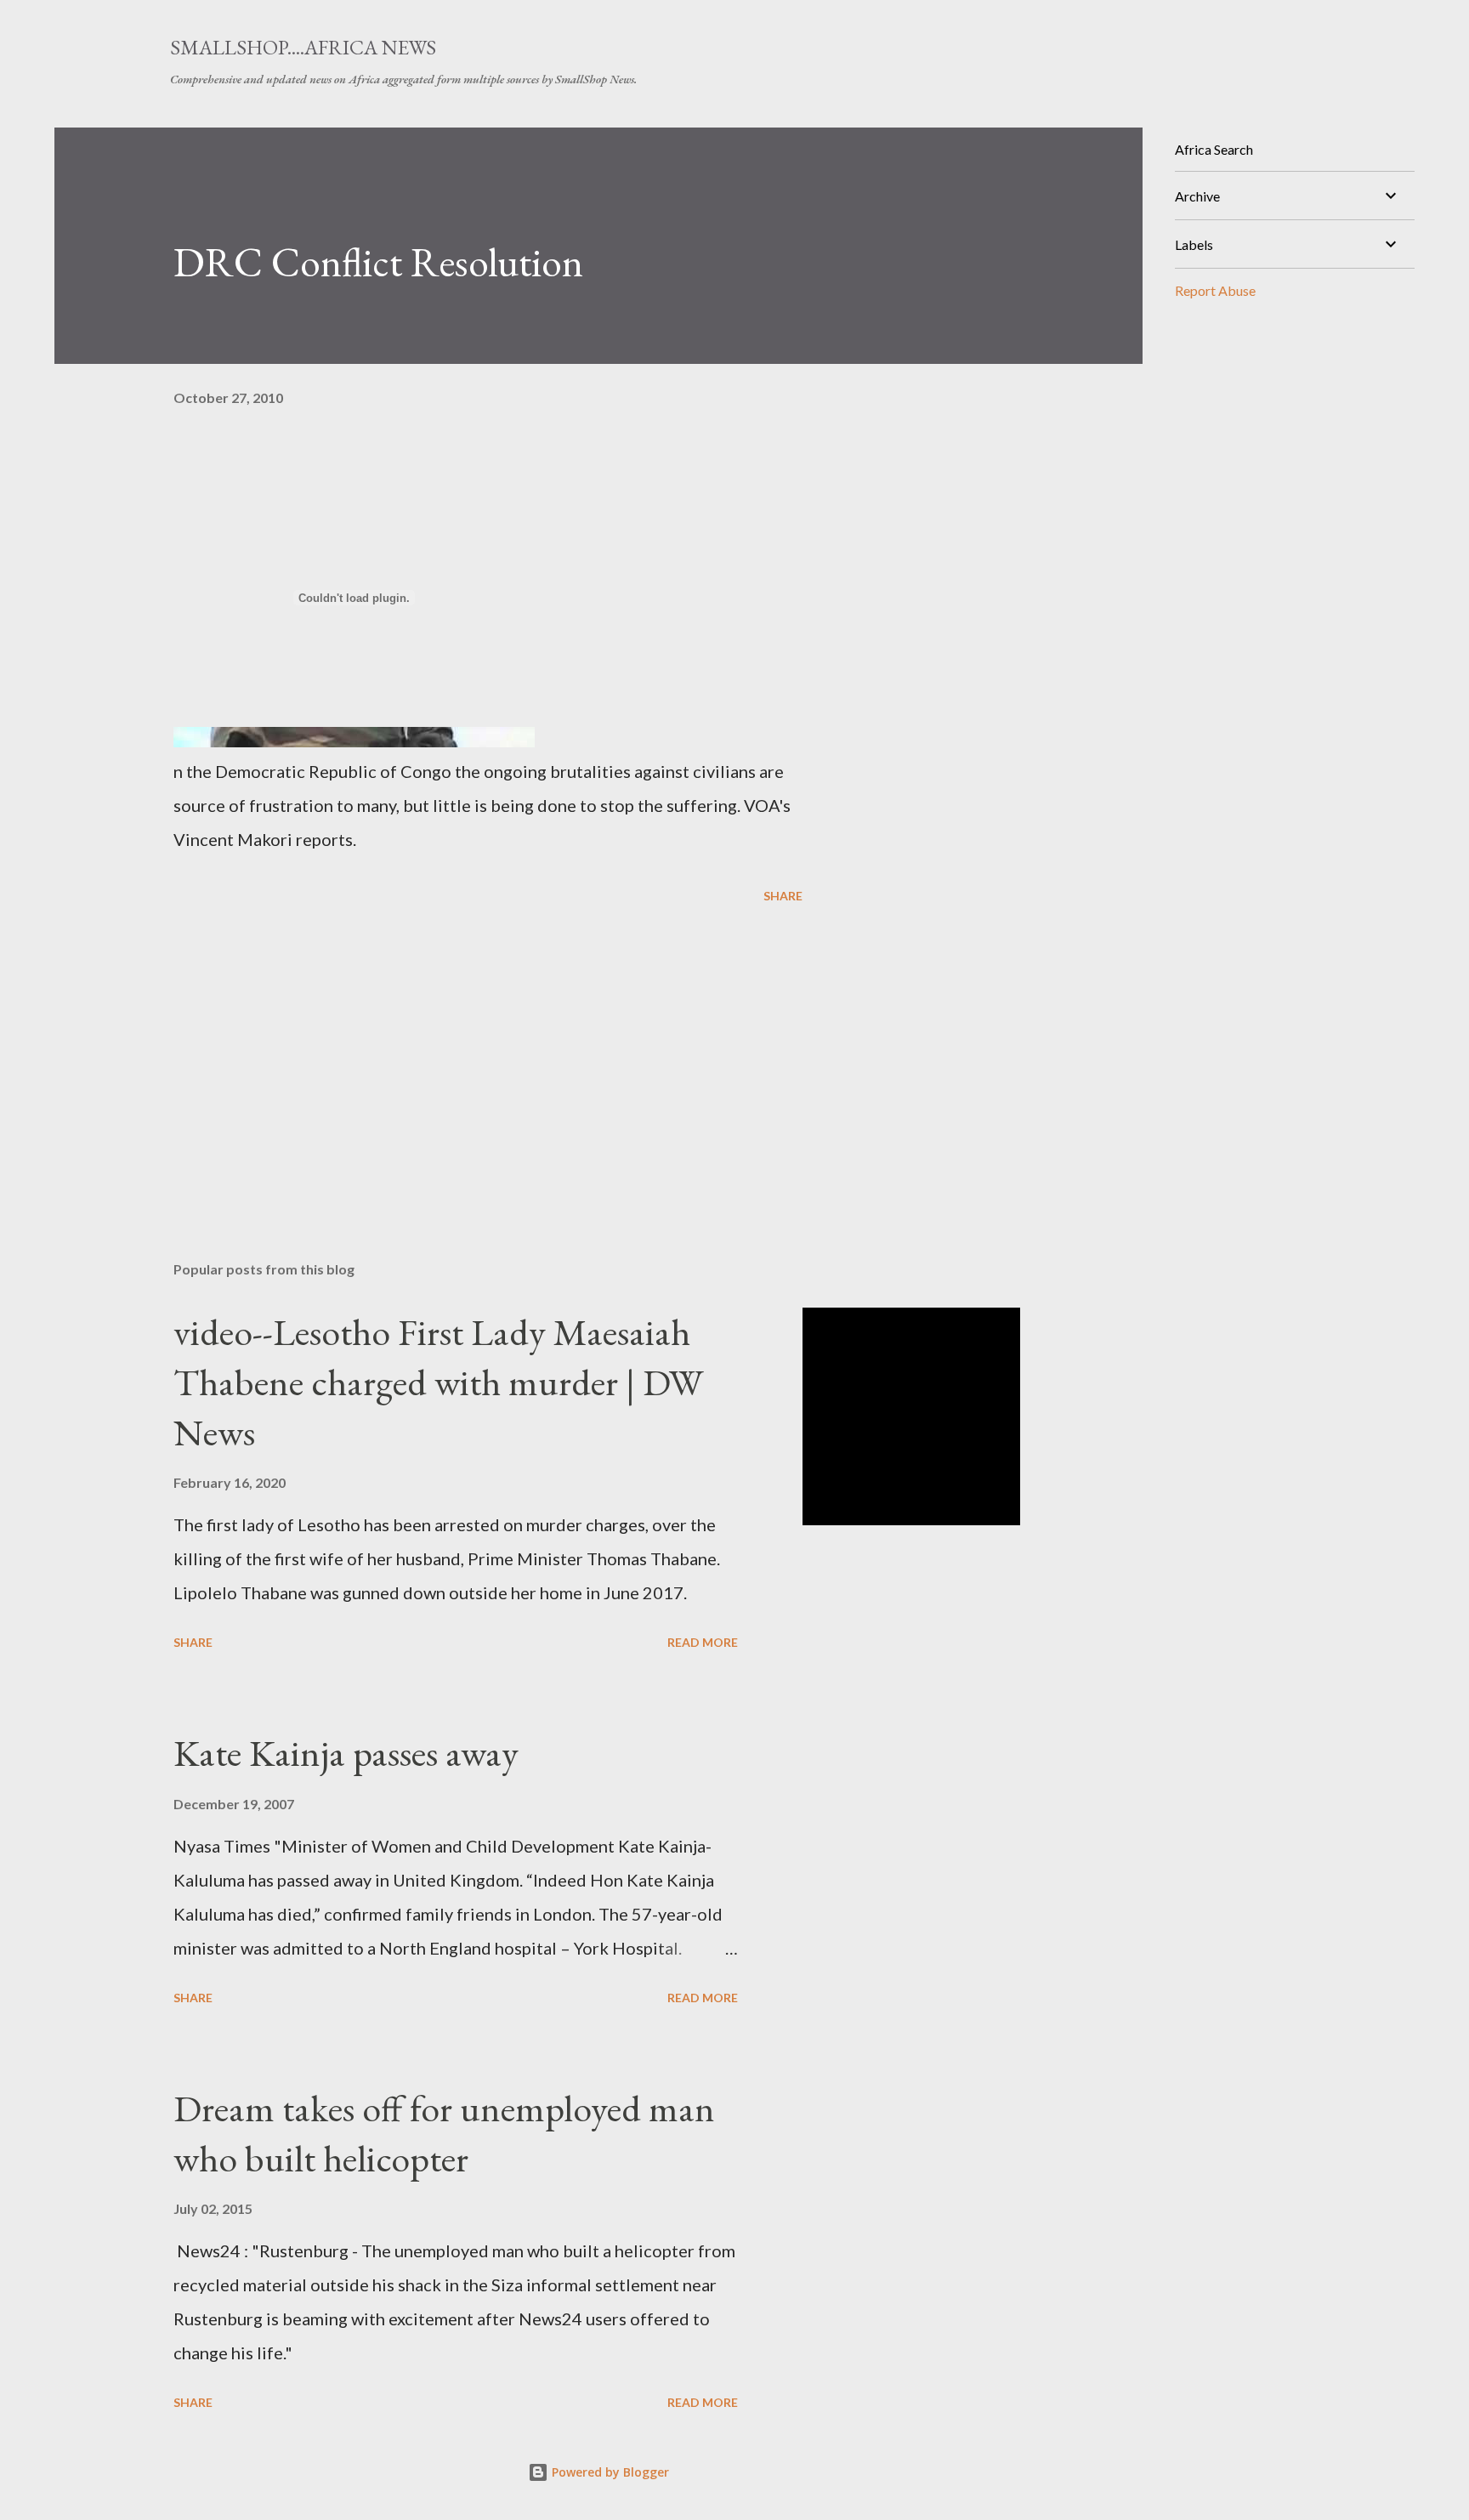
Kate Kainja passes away (346, 1753)
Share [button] (783, 896)
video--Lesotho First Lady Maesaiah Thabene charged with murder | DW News (438, 1382)
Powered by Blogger (609, 2472)
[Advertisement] (461, 1049)
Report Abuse (1215, 290)
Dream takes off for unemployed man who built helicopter (444, 2133)
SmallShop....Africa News (303, 47)
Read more (703, 1642)
